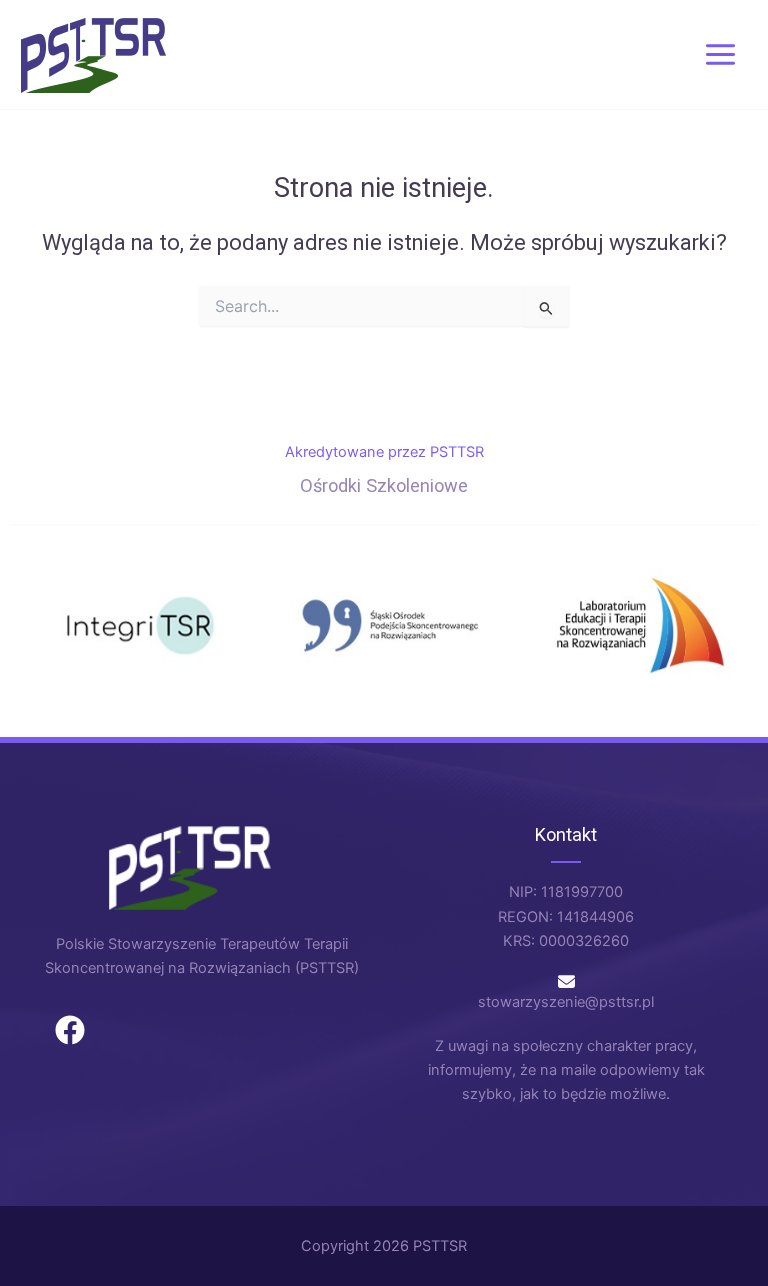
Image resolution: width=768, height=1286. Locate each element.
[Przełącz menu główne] (720, 54)
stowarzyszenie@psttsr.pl (566, 1002)
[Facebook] (70, 1030)
